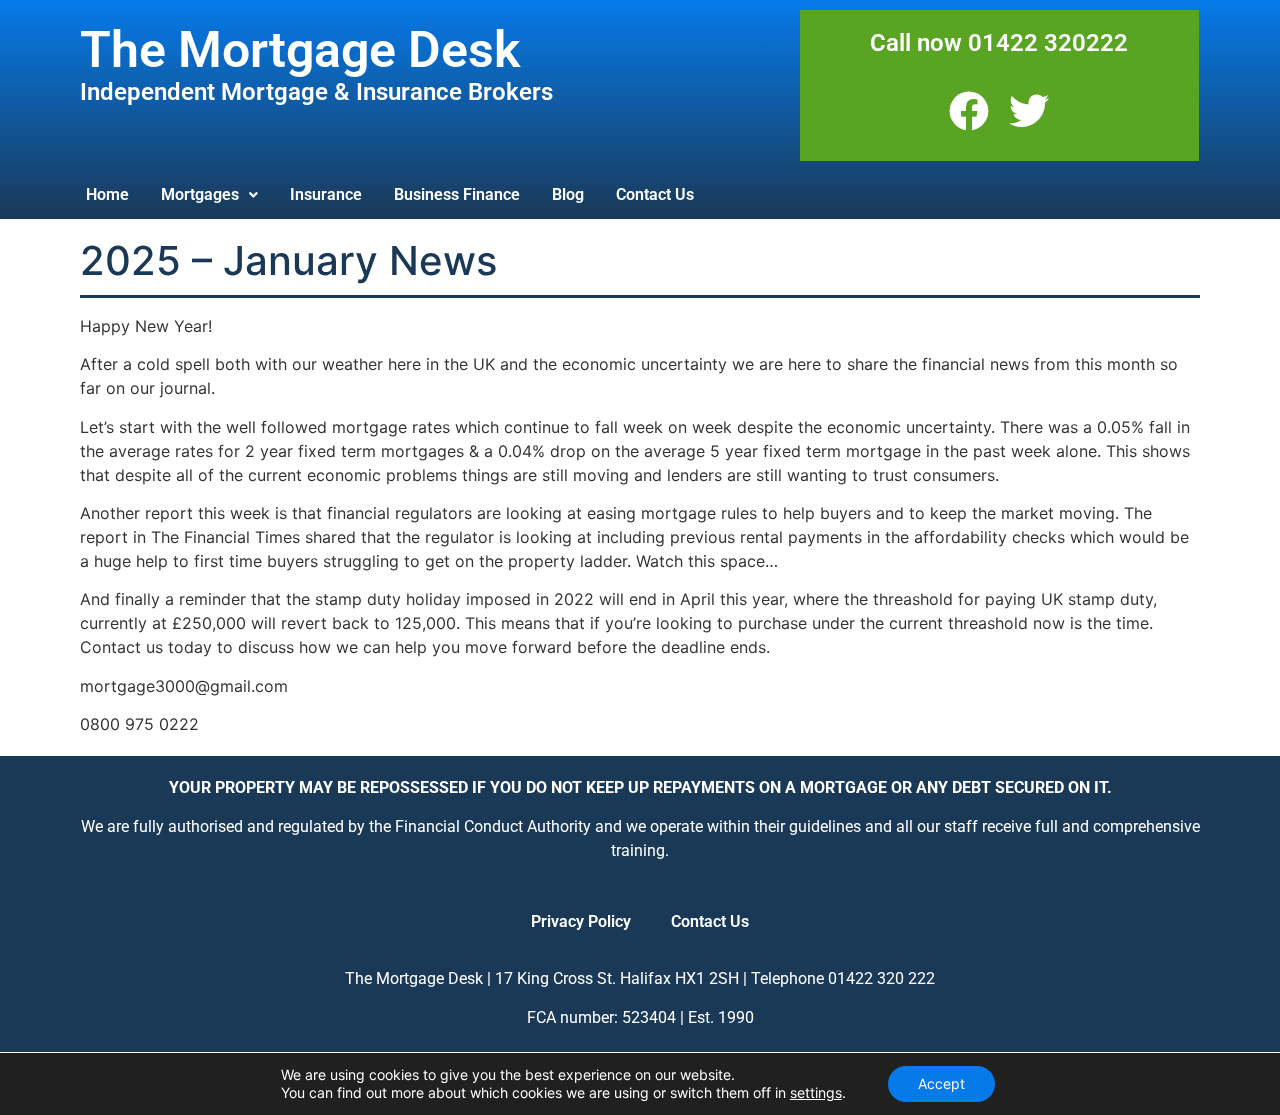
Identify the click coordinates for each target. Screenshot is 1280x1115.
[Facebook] (969, 111)
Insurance (326, 194)
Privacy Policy (581, 921)
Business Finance (457, 194)
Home (107, 194)
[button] (209, 195)
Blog (568, 194)
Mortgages (200, 194)
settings (816, 1092)
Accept (941, 1083)
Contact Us (655, 194)
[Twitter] (1029, 111)
